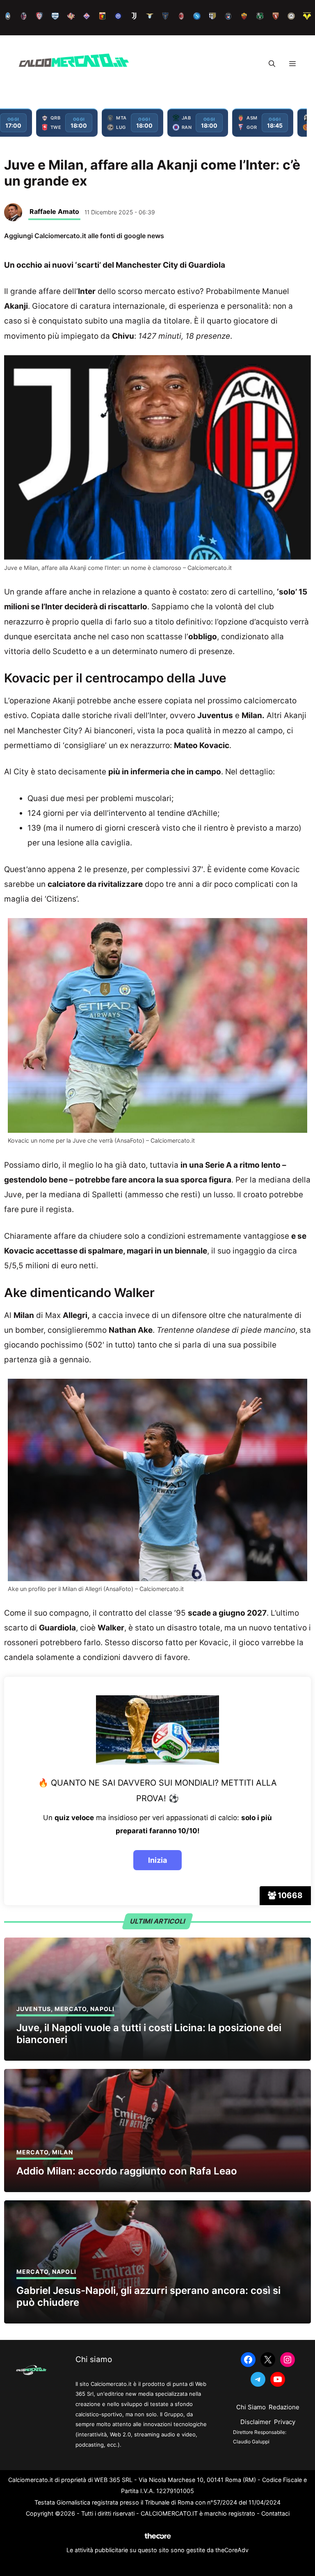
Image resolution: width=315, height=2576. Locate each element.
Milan (63, 2152)
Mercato (71, 2009)
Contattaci (275, 2513)
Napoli (102, 2009)
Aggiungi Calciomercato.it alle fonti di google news (84, 236)
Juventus (34, 2009)
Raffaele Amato (54, 211)
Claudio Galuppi (251, 2442)
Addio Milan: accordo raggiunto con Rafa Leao (127, 2171)
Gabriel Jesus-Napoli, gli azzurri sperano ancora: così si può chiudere (148, 2296)
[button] (272, 64)
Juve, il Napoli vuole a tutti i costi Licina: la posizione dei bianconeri (149, 2034)
